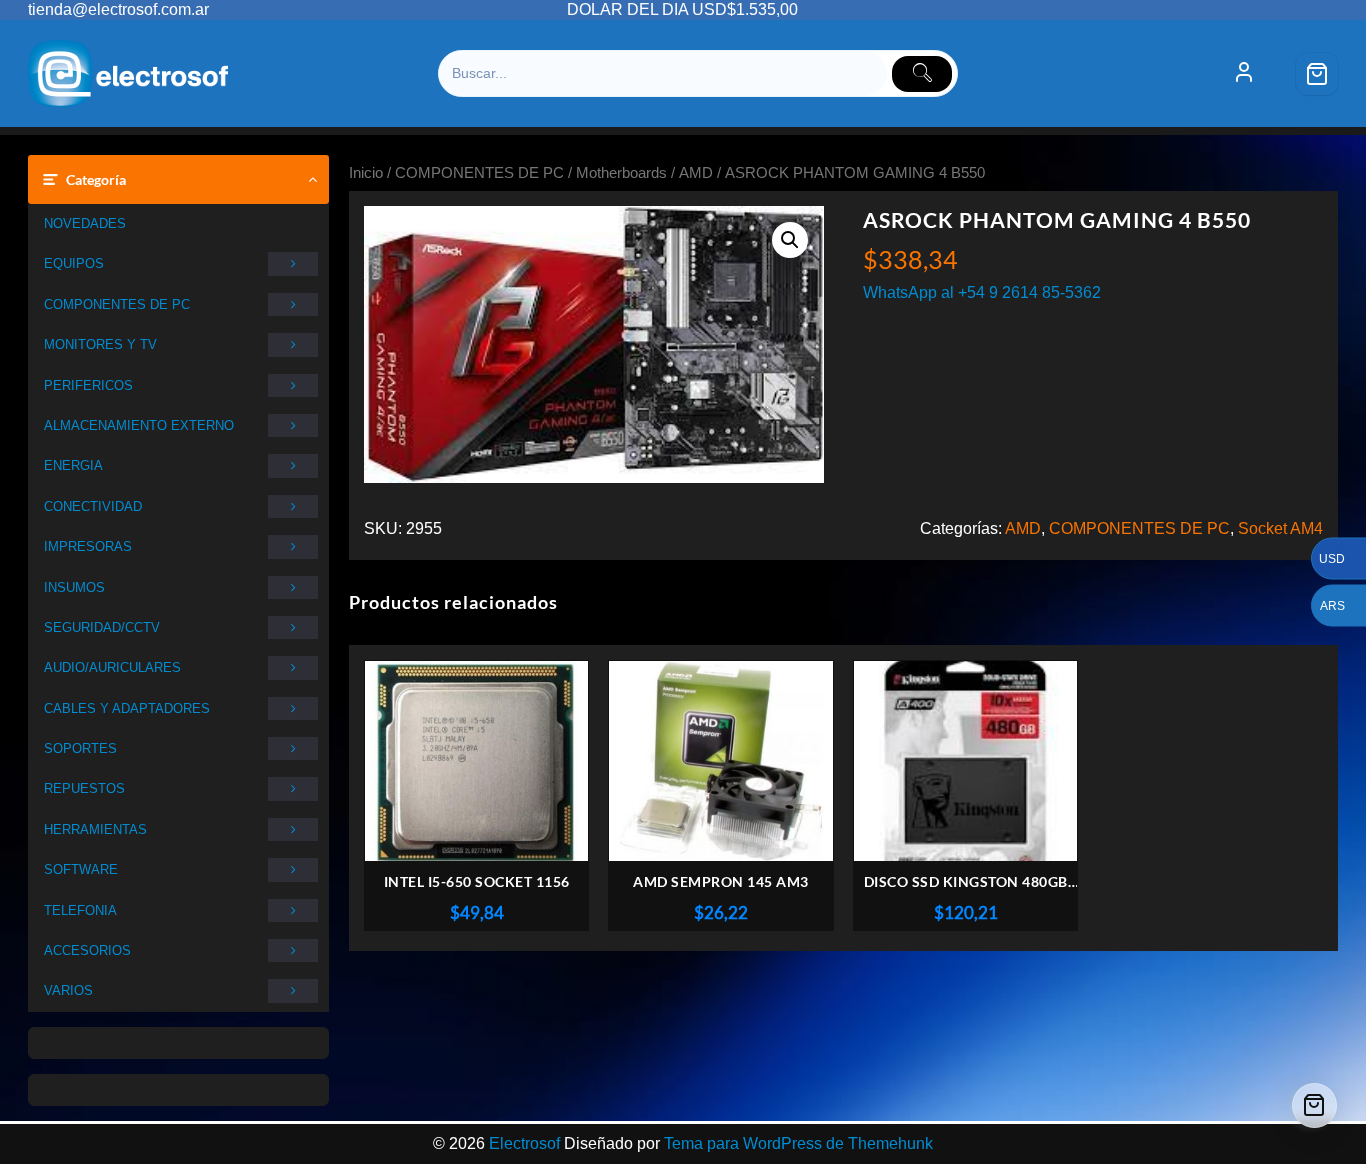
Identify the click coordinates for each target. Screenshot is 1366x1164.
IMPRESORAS (88, 546)
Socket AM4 (1280, 528)
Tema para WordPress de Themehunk (798, 1143)
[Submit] (922, 74)
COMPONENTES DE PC (117, 304)
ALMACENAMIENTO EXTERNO (139, 425)
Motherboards (621, 173)
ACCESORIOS (87, 950)
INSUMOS (74, 587)
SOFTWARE (81, 869)
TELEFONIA (80, 910)
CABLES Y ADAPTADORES (127, 708)
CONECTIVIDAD (93, 506)
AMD (696, 173)
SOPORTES (80, 748)
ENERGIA (73, 465)
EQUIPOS (74, 263)
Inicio (366, 173)
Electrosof (524, 1143)
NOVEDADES (85, 223)
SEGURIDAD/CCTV (102, 627)
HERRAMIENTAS (95, 829)
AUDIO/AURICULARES (112, 667)
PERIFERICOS (88, 385)
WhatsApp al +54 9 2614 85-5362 (982, 292)
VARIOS (68, 990)
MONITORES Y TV (100, 344)
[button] (790, 240)
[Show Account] (1244, 74)
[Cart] (1317, 74)
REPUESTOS (84, 788)
